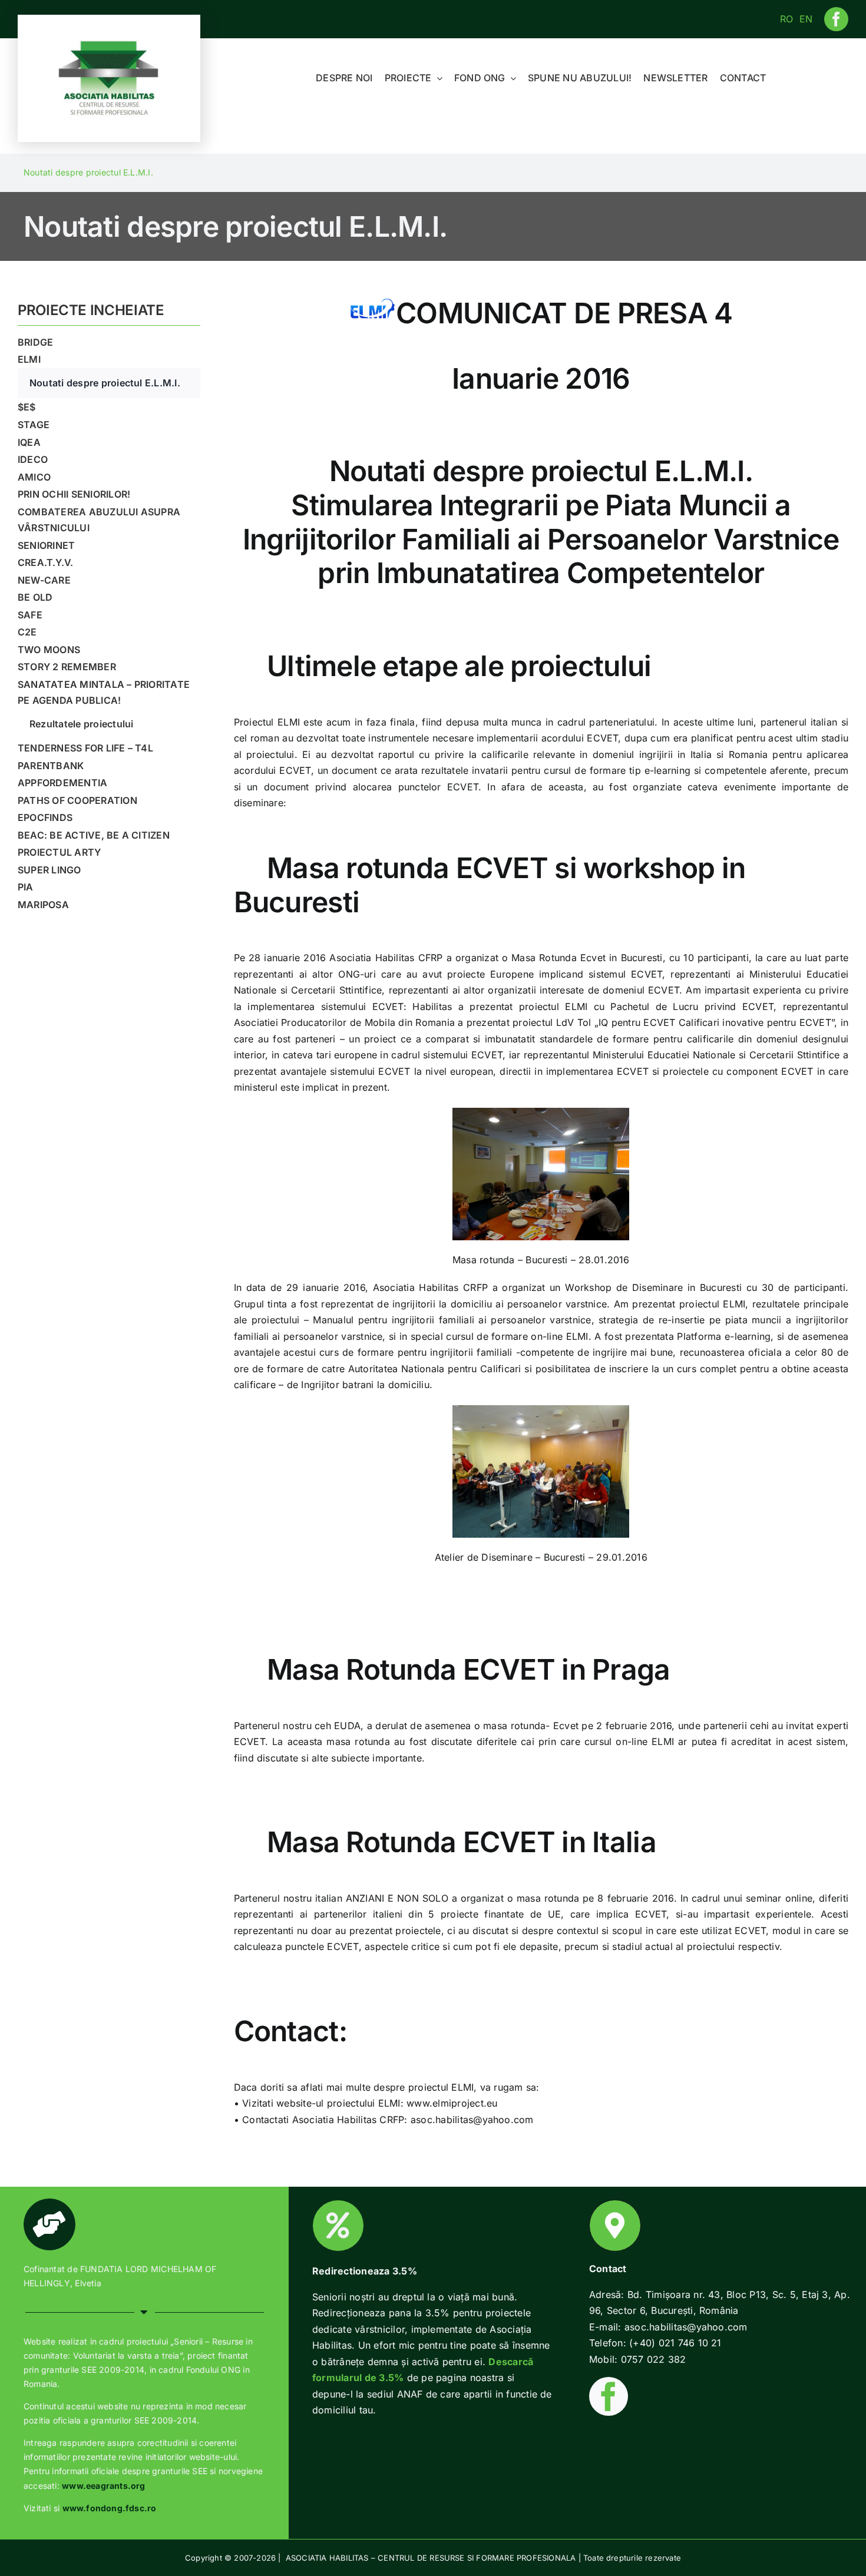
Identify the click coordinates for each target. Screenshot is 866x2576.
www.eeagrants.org (104, 2486)
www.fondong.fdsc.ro (110, 2508)
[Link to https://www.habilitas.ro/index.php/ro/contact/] (615, 2226)
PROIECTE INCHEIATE (91, 310)
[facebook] (836, 19)
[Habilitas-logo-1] (109, 43)
